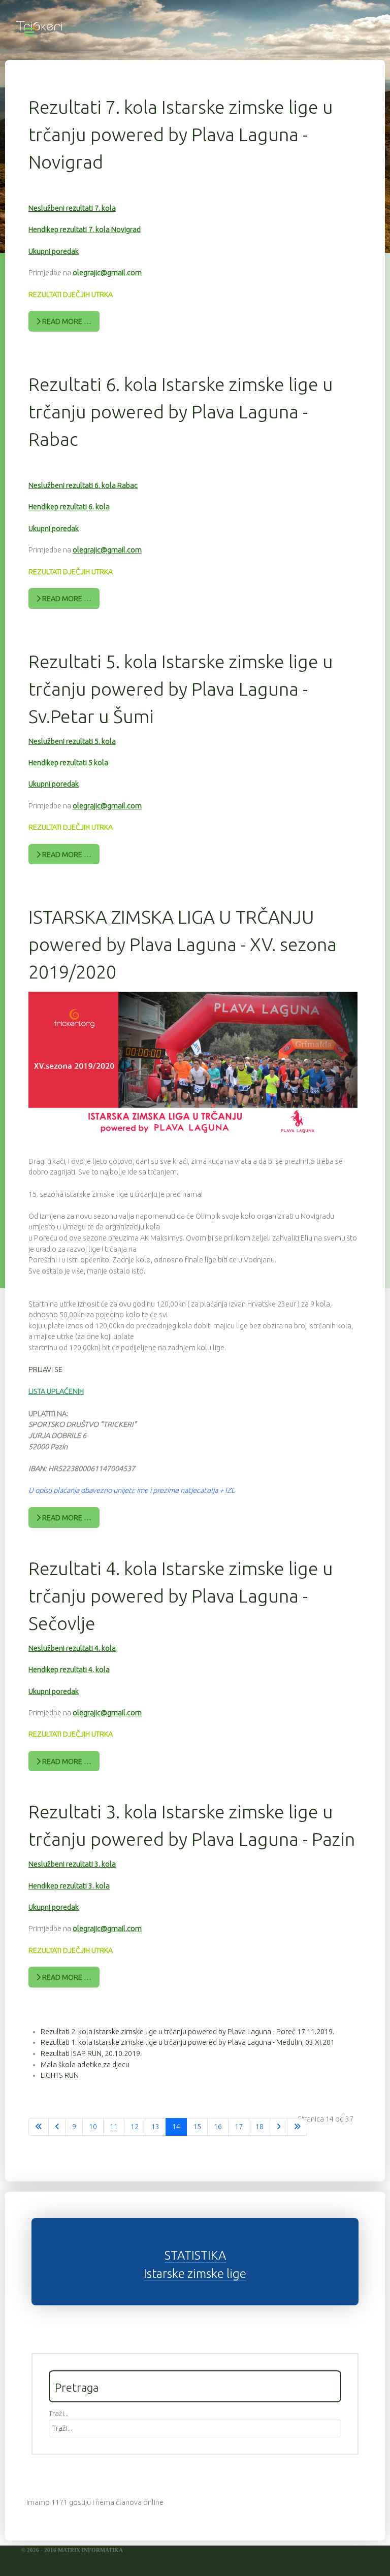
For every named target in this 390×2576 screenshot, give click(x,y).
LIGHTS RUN (60, 2075)
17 (239, 2127)
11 (114, 2127)
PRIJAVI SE (45, 1369)
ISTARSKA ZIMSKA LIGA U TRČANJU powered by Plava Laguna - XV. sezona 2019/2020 (183, 944)
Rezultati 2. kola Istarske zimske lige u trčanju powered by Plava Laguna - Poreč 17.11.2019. (187, 2032)
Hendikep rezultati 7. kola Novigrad (85, 230)
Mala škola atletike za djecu (85, 2065)
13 (155, 2127)
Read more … (66, 321)
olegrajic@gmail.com (107, 273)
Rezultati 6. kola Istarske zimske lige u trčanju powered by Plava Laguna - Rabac (181, 412)
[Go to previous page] (57, 2127)
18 (259, 2127)
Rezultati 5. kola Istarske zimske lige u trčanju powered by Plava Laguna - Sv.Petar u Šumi (181, 689)
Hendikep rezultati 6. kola (69, 507)
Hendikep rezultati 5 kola (68, 763)
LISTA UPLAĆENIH (56, 1391)
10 (93, 2127)
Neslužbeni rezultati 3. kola (72, 1864)
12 (135, 2127)
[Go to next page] (279, 2127)
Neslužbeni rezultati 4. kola (72, 1648)
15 (197, 2127)
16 (218, 2127)
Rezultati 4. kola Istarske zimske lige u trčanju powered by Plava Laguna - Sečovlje (181, 1596)
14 (176, 2127)
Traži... (59, 2414)
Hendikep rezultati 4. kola (69, 1670)
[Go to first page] (39, 2127)
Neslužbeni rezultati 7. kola (72, 208)
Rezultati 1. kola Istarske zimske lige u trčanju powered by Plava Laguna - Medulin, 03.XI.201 (188, 2042)
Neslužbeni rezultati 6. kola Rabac (83, 485)
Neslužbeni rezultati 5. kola (72, 741)
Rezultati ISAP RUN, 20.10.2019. (91, 2053)
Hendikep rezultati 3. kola (69, 1886)
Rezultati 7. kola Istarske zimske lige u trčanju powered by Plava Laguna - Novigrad (181, 134)
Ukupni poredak (54, 251)
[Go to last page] (297, 2127)
